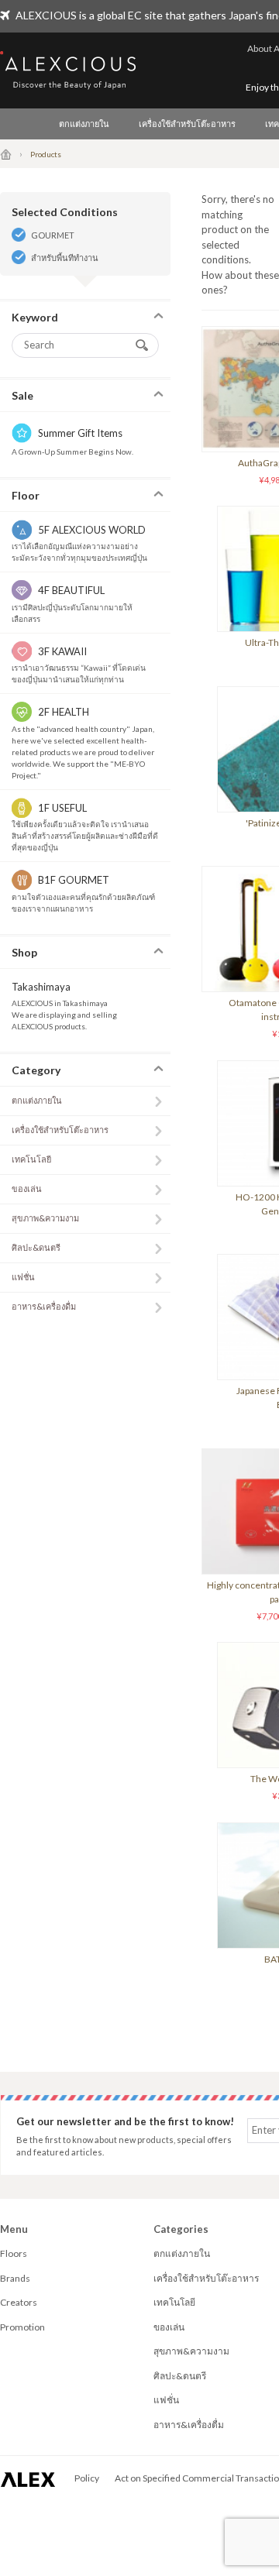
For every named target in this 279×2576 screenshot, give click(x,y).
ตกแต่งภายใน (84, 124)
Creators (19, 2302)
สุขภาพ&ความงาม (45, 1218)
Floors (14, 2253)
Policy (87, 2478)
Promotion (22, 2327)
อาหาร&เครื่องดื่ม (44, 1306)
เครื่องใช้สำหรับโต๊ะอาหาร (187, 124)
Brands (15, 2278)
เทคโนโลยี (31, 1159)
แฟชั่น (23, 1277)
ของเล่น (27, 1188)
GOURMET (53, 235)
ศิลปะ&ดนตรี (36, 1247)
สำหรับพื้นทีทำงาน (65, 258)
